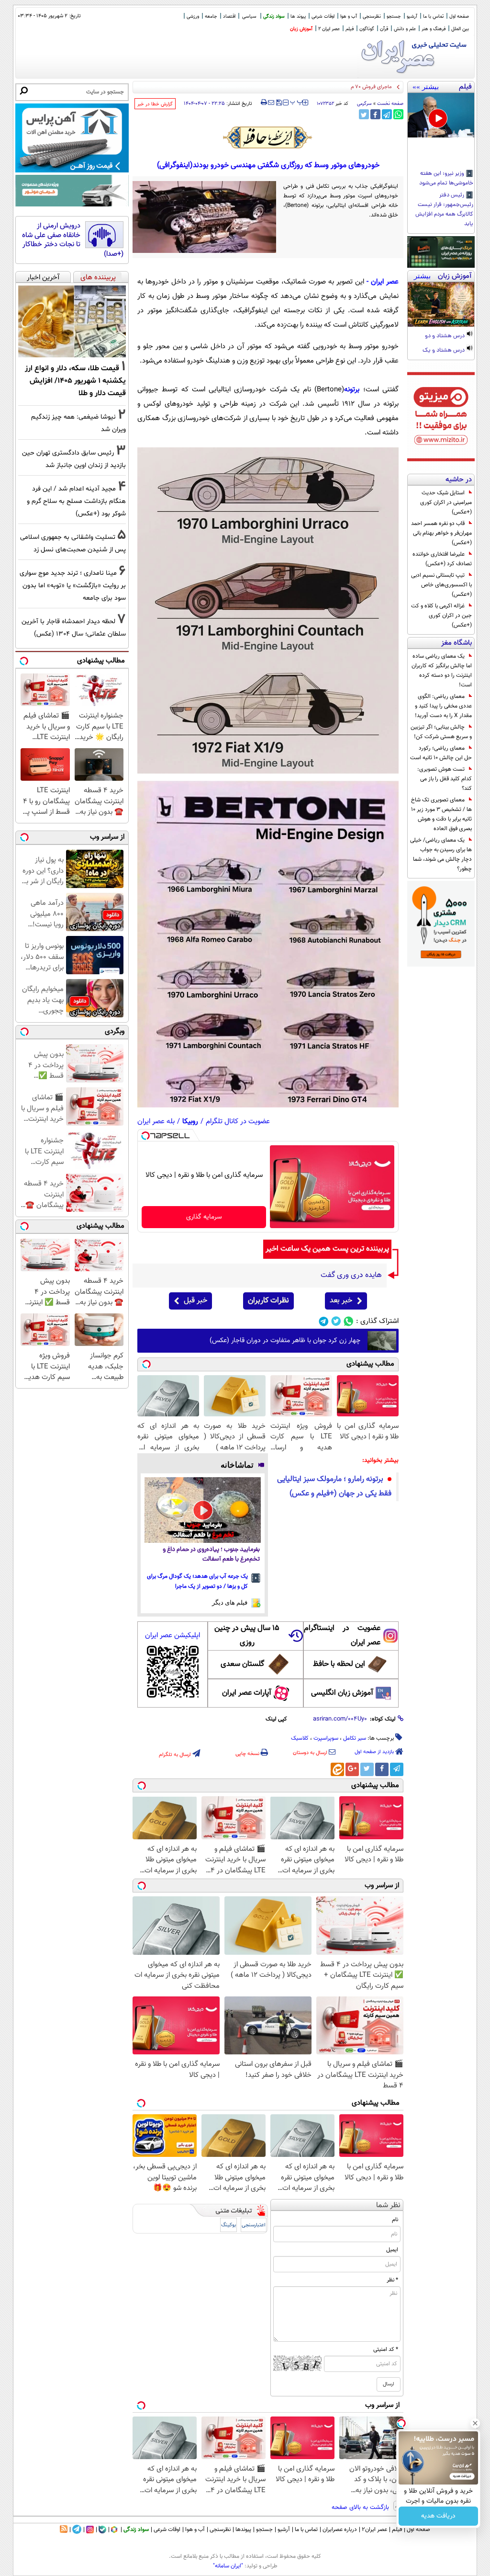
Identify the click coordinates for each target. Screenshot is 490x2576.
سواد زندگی (274, 17)
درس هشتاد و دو (445, 336)
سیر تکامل (355, 1738)
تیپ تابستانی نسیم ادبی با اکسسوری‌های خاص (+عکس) (441, 585)
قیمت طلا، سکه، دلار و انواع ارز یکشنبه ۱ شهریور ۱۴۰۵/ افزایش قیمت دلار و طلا (75, 381)
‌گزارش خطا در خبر (155, 104)
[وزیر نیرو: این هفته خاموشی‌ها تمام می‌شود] (441, 115)
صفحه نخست (390, 104)
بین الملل (460, 29)
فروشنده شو (438, 2516)
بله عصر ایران (156, 1122)
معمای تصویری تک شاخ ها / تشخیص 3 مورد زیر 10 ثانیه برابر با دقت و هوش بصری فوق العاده (441, 814)
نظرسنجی (372, 17)
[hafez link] (268, 137)
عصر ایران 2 (329, 29)
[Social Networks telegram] (324, 1321)
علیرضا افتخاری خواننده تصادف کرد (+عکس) (442, 559)
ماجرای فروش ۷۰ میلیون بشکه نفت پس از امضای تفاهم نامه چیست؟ (318, 87)
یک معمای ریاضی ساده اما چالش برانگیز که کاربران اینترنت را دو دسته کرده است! (442, 671)
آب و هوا (349, 17)
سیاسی (249, 17)
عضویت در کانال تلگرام (238, 1122)
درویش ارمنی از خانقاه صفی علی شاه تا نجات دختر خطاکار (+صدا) (73, 240)
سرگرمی (364, 104)
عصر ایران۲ (374, 2530)
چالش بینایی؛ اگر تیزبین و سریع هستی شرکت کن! (441, 732)
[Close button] (475, 2423)
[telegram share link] (387, 114)
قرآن (384, 29)
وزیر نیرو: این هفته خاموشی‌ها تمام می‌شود (446, 179)
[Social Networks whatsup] (349, 1321)
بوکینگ (228, 2225)
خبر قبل (195, 1301)
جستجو (394, 17)
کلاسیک (300, 1738)
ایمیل (392, 2250)
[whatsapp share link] (398, 114)
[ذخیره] (278, 103)
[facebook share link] (375, 114)
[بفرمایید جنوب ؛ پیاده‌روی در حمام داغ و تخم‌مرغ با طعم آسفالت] (203, 1510)
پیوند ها (298, 17)
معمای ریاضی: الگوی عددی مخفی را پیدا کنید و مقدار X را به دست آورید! (443, 706)
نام (395, 2220)
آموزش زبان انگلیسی (342, 1693)
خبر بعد (341, 1301)
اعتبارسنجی (254, 2225)
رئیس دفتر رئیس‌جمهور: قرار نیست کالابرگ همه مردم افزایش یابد (444, 210)
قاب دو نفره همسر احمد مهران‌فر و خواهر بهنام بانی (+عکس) (441, 533)
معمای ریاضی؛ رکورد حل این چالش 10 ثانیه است (441, 753)
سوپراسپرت (326, 1738)
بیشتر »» (426, 87)
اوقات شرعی (323, 17)
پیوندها (243, 2530)
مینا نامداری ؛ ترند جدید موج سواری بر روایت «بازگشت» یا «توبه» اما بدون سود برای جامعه (73, 586)
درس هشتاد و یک (444, 351)
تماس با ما (433, 17)
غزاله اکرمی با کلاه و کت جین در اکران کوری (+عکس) (441, 616)
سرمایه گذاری (204, 1217)
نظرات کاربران (268, 1301)
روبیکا (190, 1122)
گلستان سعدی (242, 1664)
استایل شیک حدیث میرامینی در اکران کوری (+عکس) (446, 502)
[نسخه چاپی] (264, 103)
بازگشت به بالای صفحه (361, 2508)
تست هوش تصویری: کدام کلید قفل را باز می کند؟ (445, 779)
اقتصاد (229, 17)
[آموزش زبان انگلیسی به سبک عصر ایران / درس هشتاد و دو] (441, 304)
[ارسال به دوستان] (271, 103)
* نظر (392, 2280)
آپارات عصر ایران (247, 1693)
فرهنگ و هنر (434, 29)
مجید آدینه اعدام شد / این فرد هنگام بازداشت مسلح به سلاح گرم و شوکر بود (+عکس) (76, 501)
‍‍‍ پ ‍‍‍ (297, 102)
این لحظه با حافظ (339, 1664)
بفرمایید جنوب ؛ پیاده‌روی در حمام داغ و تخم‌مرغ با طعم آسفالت (211, 1555)
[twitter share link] (364, 114)
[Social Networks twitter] (336, 1321)
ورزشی (193, 17)
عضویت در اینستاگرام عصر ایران (342, 1636)
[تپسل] (145, 1136)
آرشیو (412, 17)
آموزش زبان (301, 29)
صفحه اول (459, 17)
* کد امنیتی (386, 2349)
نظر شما (388, 2206)
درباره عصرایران (340, 2530)
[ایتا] (337, 1769)
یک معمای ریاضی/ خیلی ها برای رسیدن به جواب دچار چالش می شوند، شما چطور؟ (441, 855)
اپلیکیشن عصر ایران (173, 1636)
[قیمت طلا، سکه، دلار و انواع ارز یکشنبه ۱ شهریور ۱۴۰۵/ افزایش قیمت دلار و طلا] (72, 321)
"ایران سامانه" (228, 2566)
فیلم (350, 29)
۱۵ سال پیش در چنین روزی (247, 1636)
